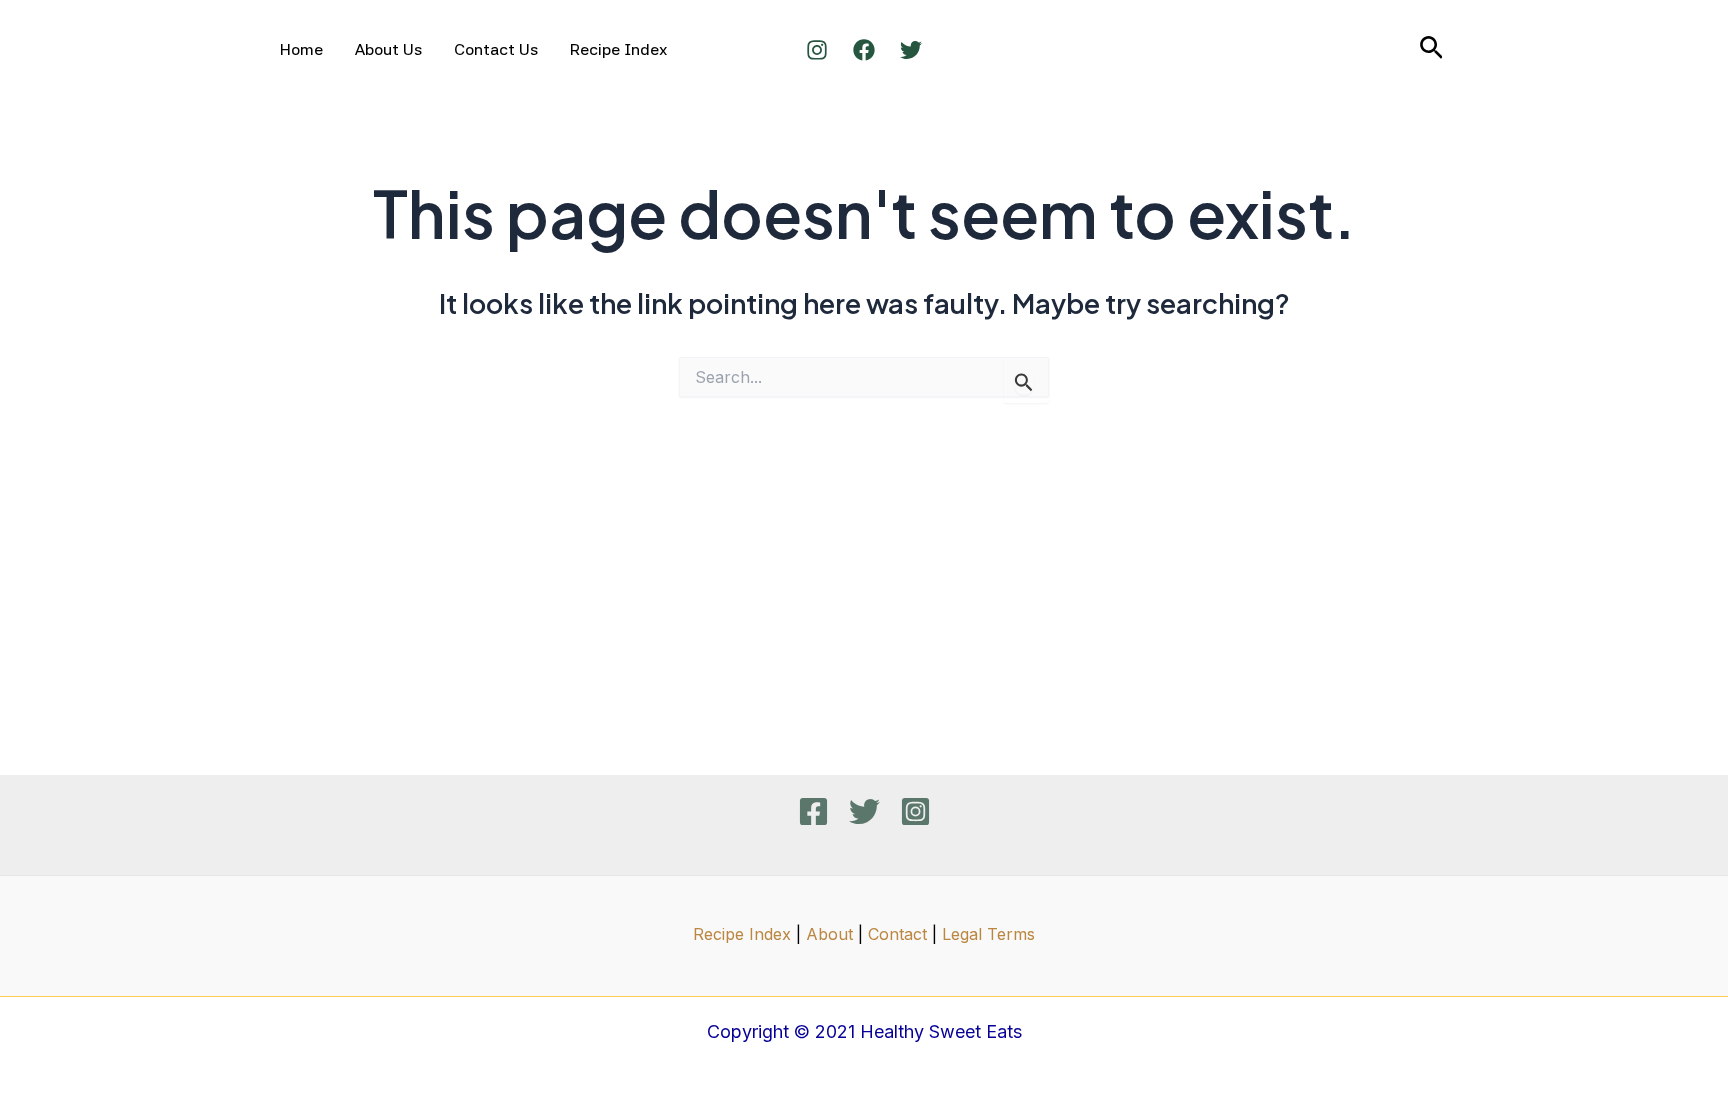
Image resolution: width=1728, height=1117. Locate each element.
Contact (897, 934)
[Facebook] (864, 50)
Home (301, 49)
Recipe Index (618, 49)
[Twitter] (911, 50)
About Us (388, 49)
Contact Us (496, 49)
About (829, 934)
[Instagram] (817, 50)
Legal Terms (988, 934)
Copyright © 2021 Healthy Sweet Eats (864, 1031)
